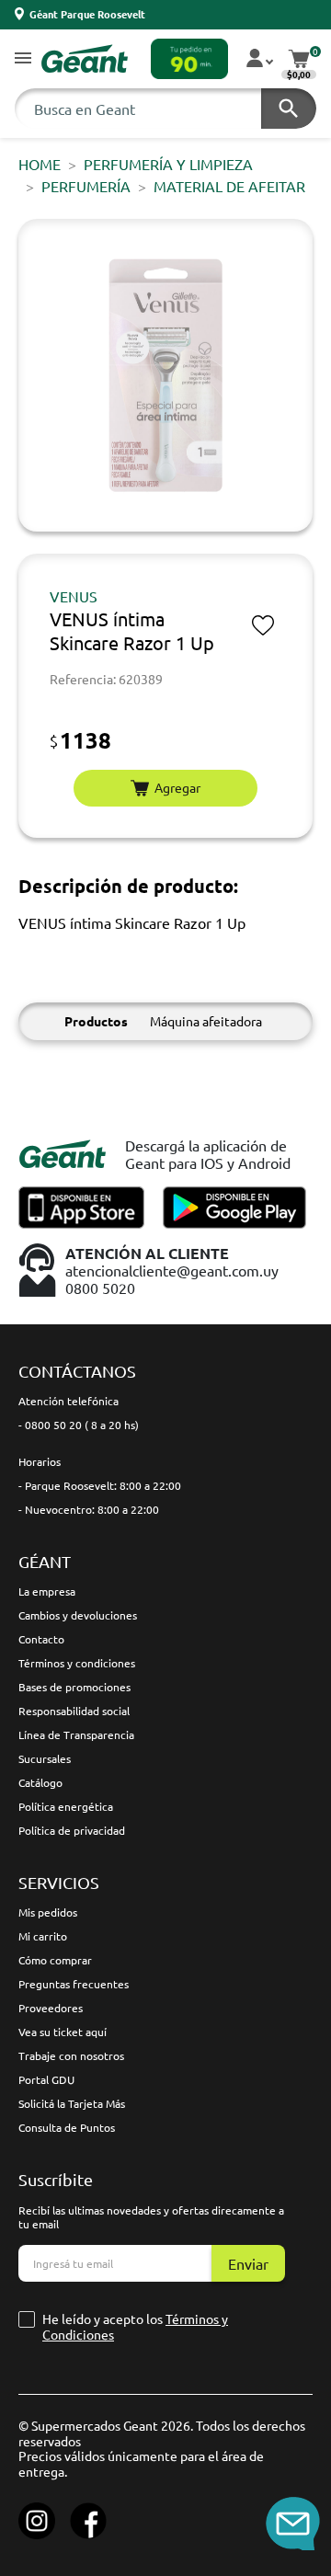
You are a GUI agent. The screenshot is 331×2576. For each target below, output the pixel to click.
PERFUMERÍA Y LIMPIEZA (168, 164)
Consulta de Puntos (67, 2127)
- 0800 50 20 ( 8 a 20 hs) (79, 1425)
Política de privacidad (72, 1830)
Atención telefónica (68, 1401)
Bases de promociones (74, 1687)
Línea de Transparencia (76, 1735)
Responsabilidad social (74, 1711)
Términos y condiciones (77, 1663)
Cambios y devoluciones (78, 1615)
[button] (23, 59)
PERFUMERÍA (86, 186)
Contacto (41, 1639)
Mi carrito (43, 1936)
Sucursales (45, 1758)
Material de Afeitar (229, 186)
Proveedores (51, 2008)
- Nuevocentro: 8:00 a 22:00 (89, 1509)
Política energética (66, 1806)
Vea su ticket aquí (63, 2032)
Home (40, 164)
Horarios (40, 1461)
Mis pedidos (48, 1912)
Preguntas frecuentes (74, 1984)
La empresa (47, 1591)
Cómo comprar (55, 1960)
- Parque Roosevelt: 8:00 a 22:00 (100, 1485)
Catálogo (40, 1782)
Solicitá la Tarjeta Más (72, 2103)
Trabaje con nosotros (71, 2055)
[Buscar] (289, 109)
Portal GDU (46, 2079)
